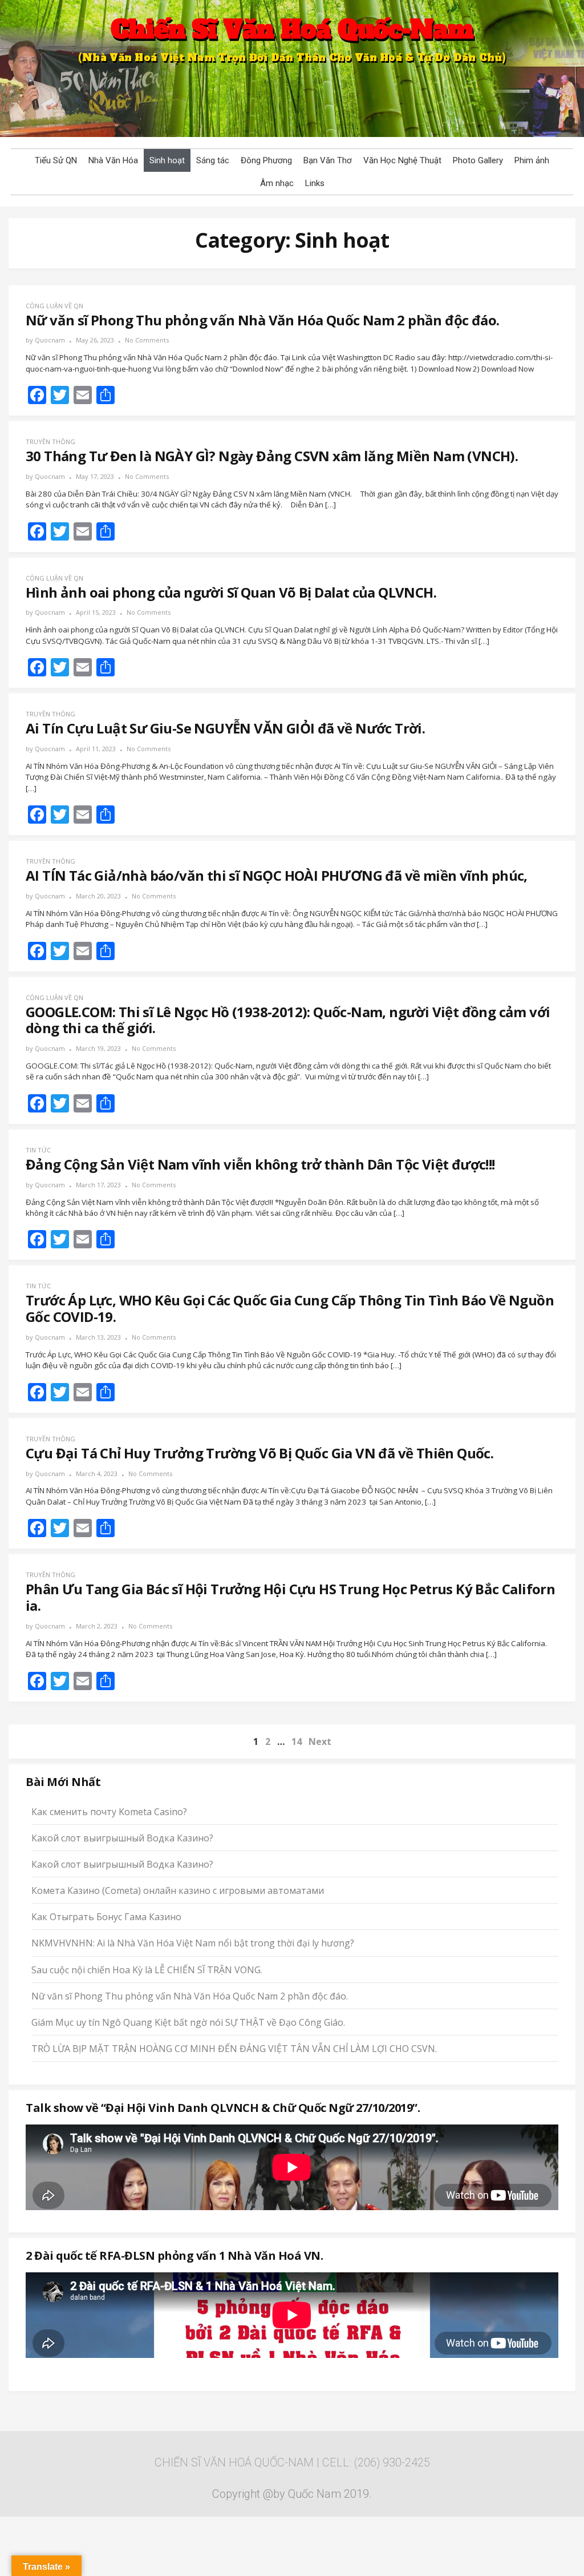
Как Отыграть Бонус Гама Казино (106, 1917)
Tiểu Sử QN (56, 160)
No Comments (147, 340)
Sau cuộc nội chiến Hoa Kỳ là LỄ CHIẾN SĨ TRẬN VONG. (147, 1970)
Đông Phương (266, 160)
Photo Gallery (478, 160)
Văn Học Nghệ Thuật (402, 160)
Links (315, 183)
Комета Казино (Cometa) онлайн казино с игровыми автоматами (178, 1890)
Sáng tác (213, 160)
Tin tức (38, 1150)
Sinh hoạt (167, 160)
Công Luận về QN (54, 306)
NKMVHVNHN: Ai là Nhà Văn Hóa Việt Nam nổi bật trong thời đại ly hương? (193, 1943)
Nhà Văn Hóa (113, 160)
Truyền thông (50, 442)
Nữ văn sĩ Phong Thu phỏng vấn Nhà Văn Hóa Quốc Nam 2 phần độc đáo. (190, 1996)
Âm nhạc (277, 183)
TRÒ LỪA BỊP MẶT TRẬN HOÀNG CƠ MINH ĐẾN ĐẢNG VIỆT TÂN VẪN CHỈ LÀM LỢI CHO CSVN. (234, 2049)
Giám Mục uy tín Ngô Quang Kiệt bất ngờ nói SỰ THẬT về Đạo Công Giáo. (188, 2022)
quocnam (50, 340)
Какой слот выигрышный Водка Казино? (122, 1838)
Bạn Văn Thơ (328, 160)
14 (297, 1741)
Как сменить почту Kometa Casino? (109, 1812)
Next (320, 1741)
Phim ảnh (532, 160)
